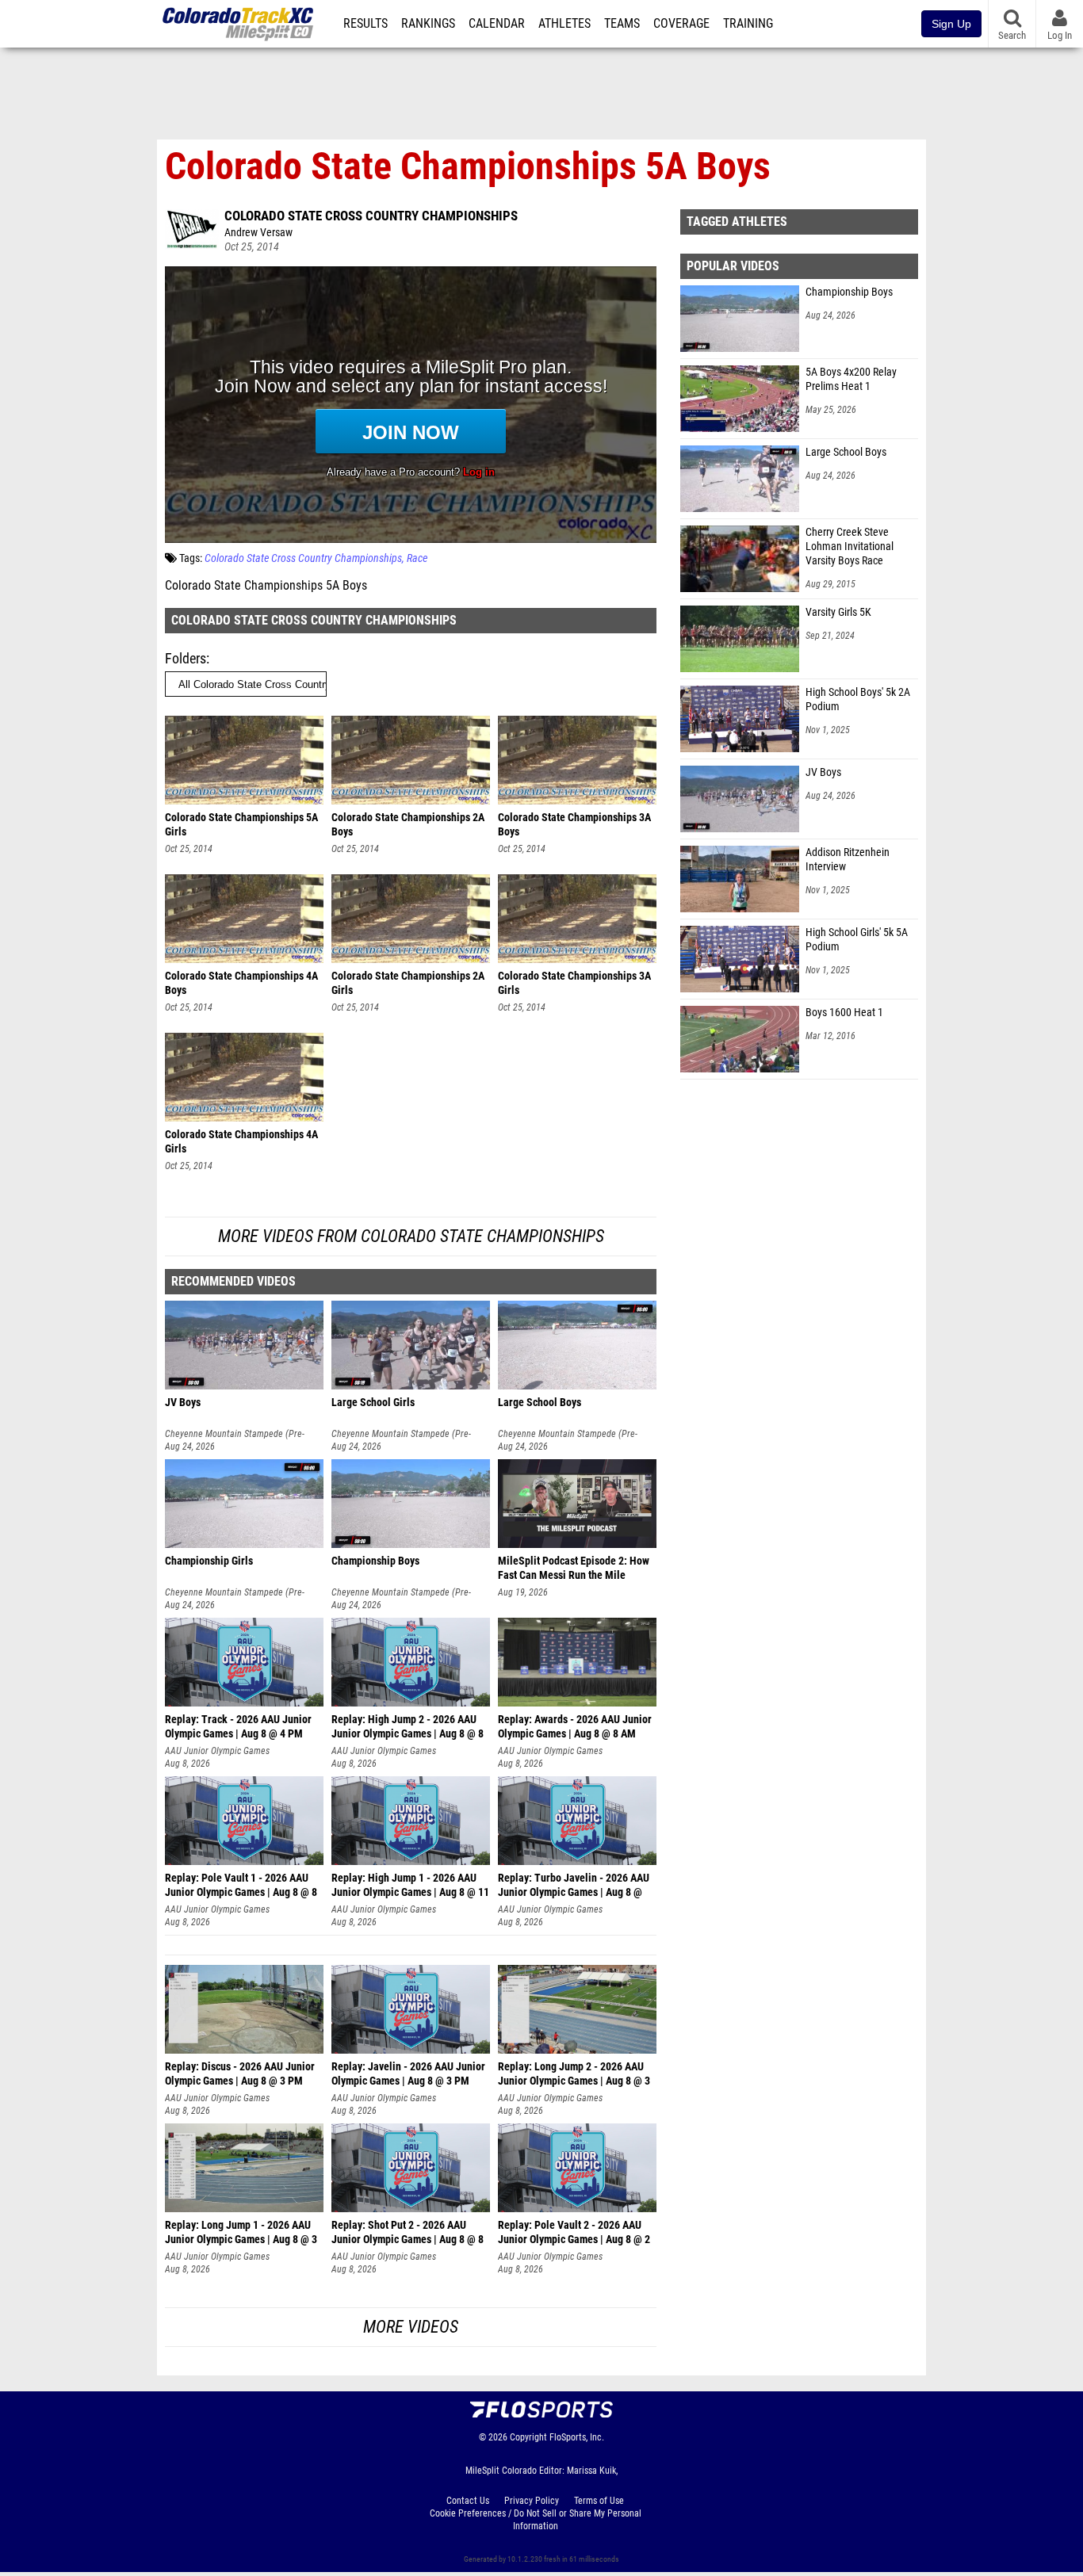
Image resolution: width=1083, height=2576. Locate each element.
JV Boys (823, 772)
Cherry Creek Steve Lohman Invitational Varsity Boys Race (850, 547)
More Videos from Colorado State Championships (411, 1236)
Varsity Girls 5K (838, 612)
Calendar (497, 24)
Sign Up (951, 24)
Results (365, 24)
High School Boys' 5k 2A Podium (858, 699)
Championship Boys (849, 292)
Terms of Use (599, 2501)
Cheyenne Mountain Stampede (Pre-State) (235, 1434)
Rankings (428, 24)
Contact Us (468, 2501)
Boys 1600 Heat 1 (844, 1013)
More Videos (411, 2327)
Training (748, 24)
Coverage (681, 24)
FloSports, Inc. (577, 2437)
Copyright (528, 2437)
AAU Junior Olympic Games (217, 1751)
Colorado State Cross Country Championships (371, 216)
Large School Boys (846, 452)
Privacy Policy (532, 2501)
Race (417, 558)
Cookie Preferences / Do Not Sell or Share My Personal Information (536, 2520)
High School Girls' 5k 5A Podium (857, 940)
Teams (622, 24)
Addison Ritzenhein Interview (848, 860)
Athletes (564, 24)
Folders (186, 658)
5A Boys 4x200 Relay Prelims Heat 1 (851, 379)
